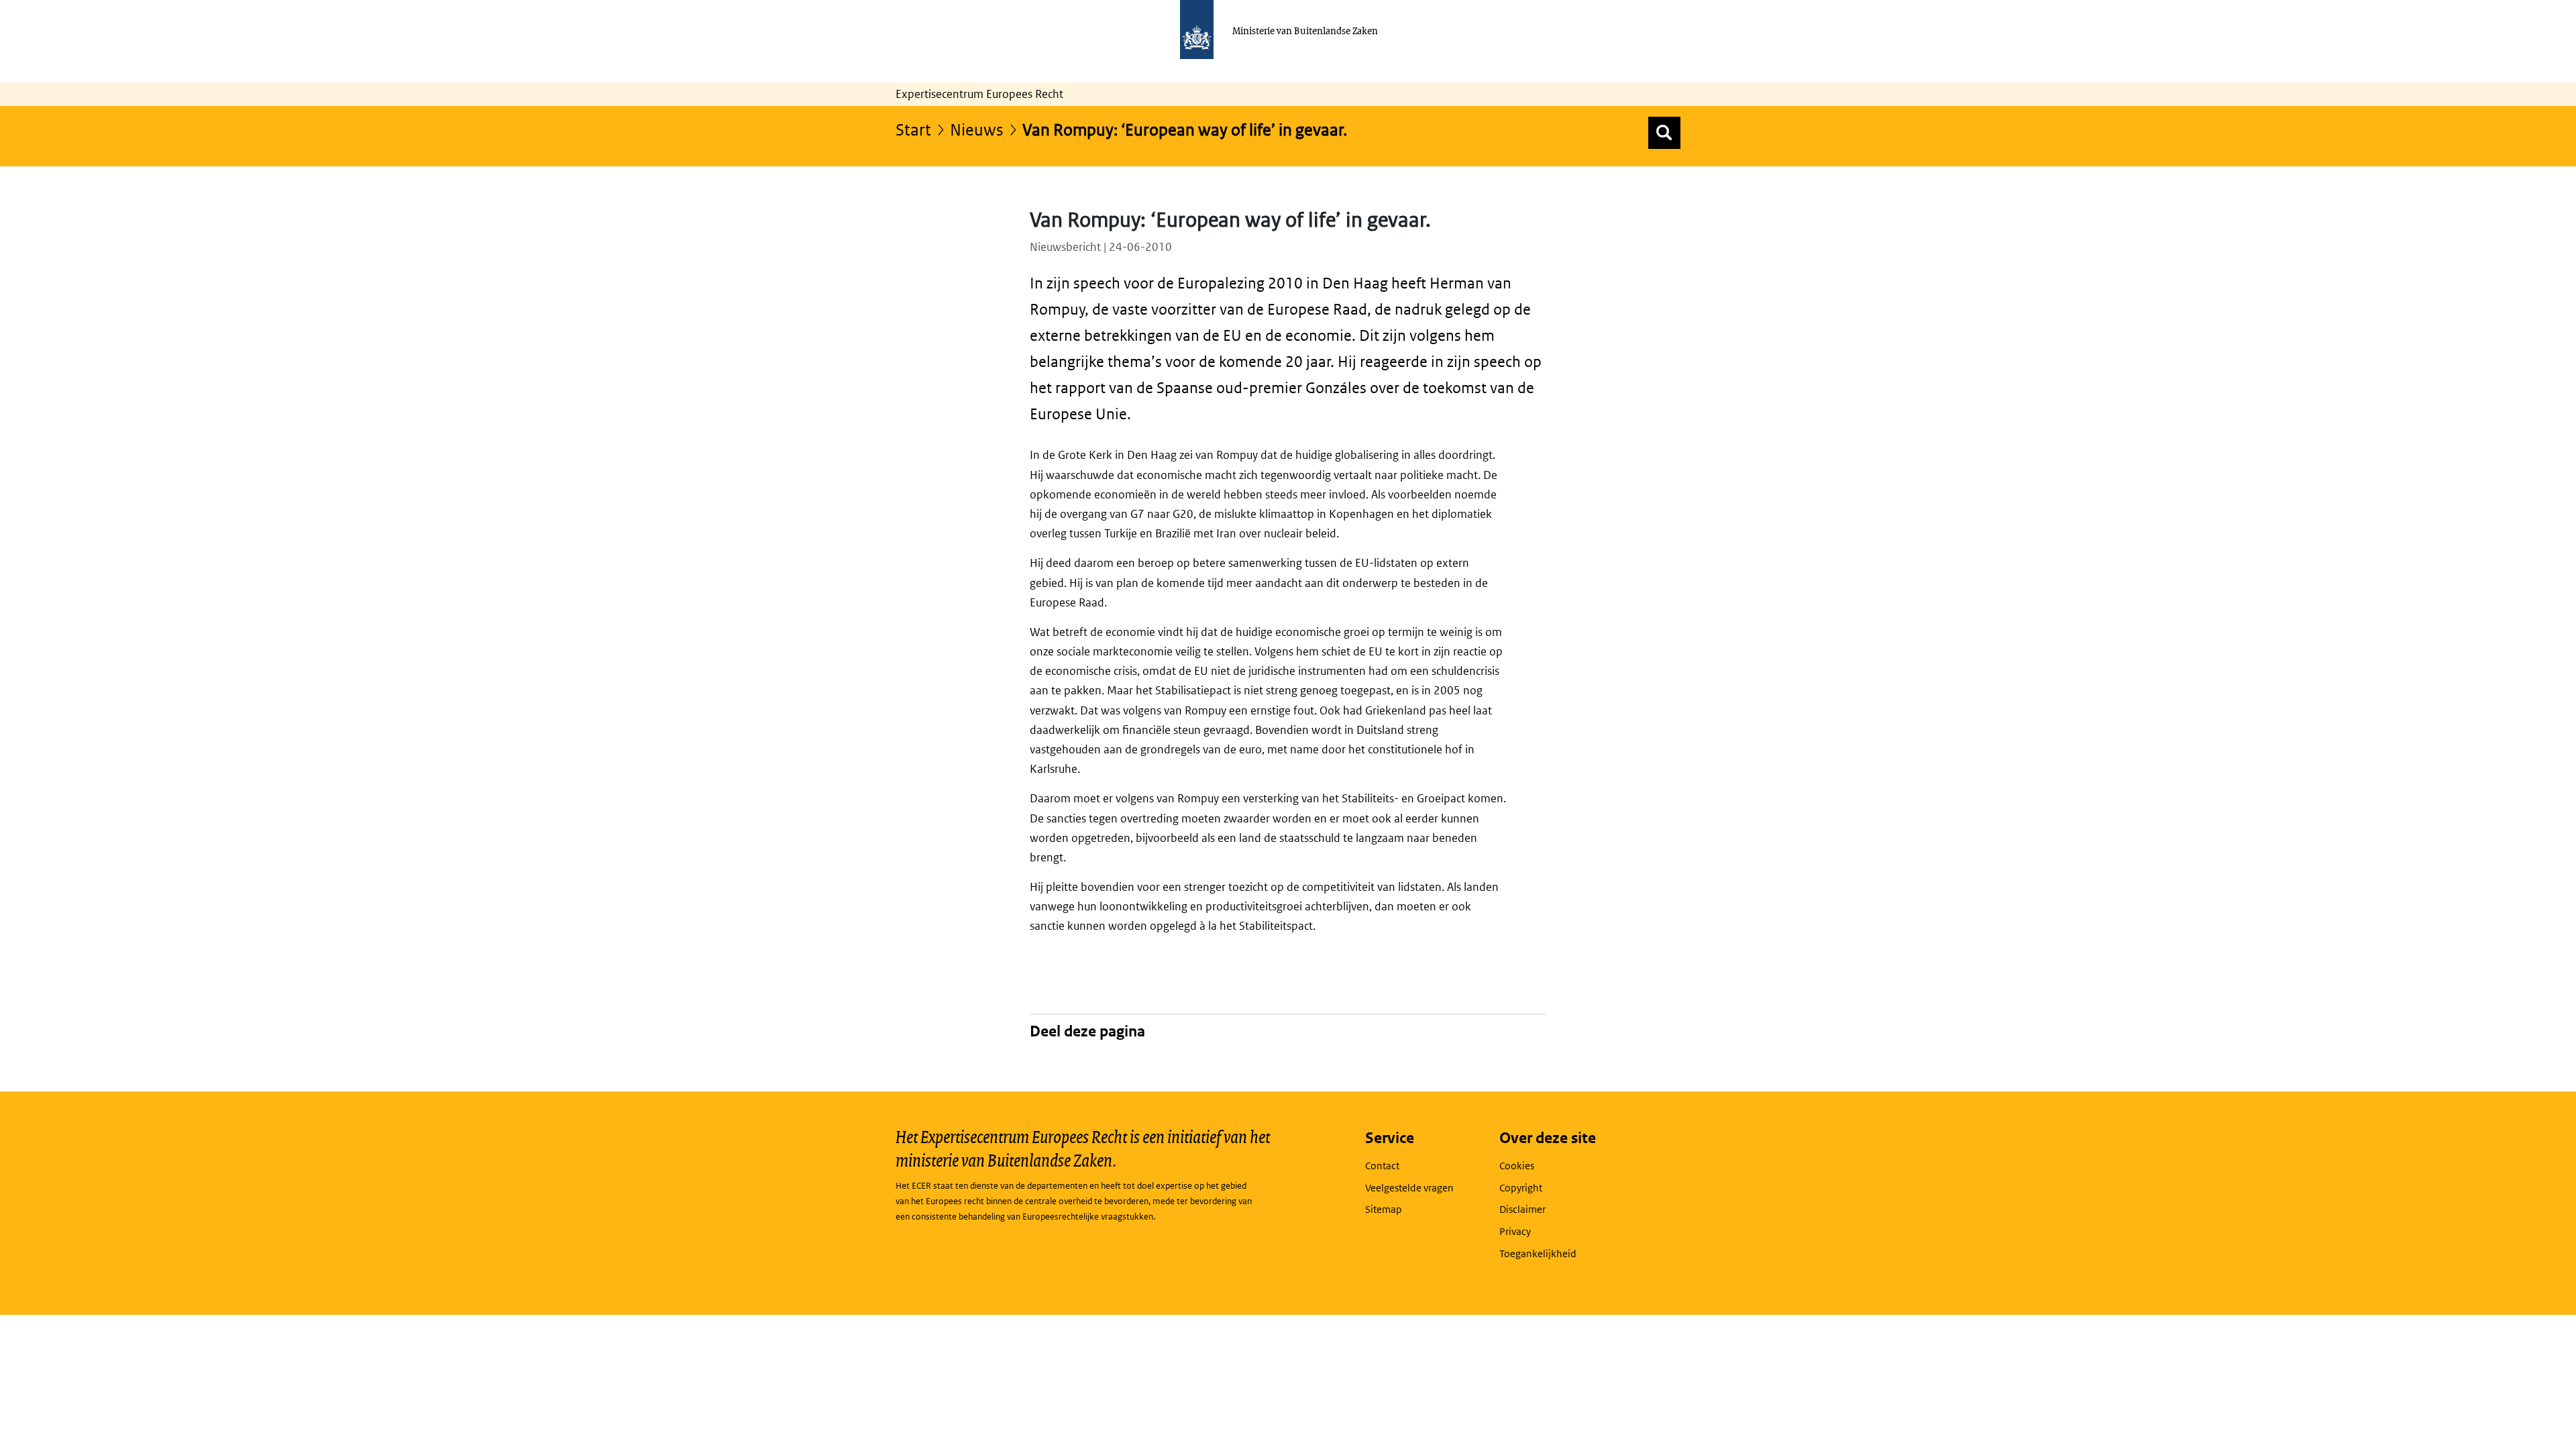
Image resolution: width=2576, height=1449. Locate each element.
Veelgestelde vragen (1409, 1188)
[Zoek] (1664, 133)
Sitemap (1384, 1209)
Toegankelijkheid (1538, 1253)
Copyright (1521, 1188)
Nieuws (977, 129)
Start (913, 129)
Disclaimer (1522, 1209)
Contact (1382, 1166)
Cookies (1517, 1166)
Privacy (1515, 1231)
